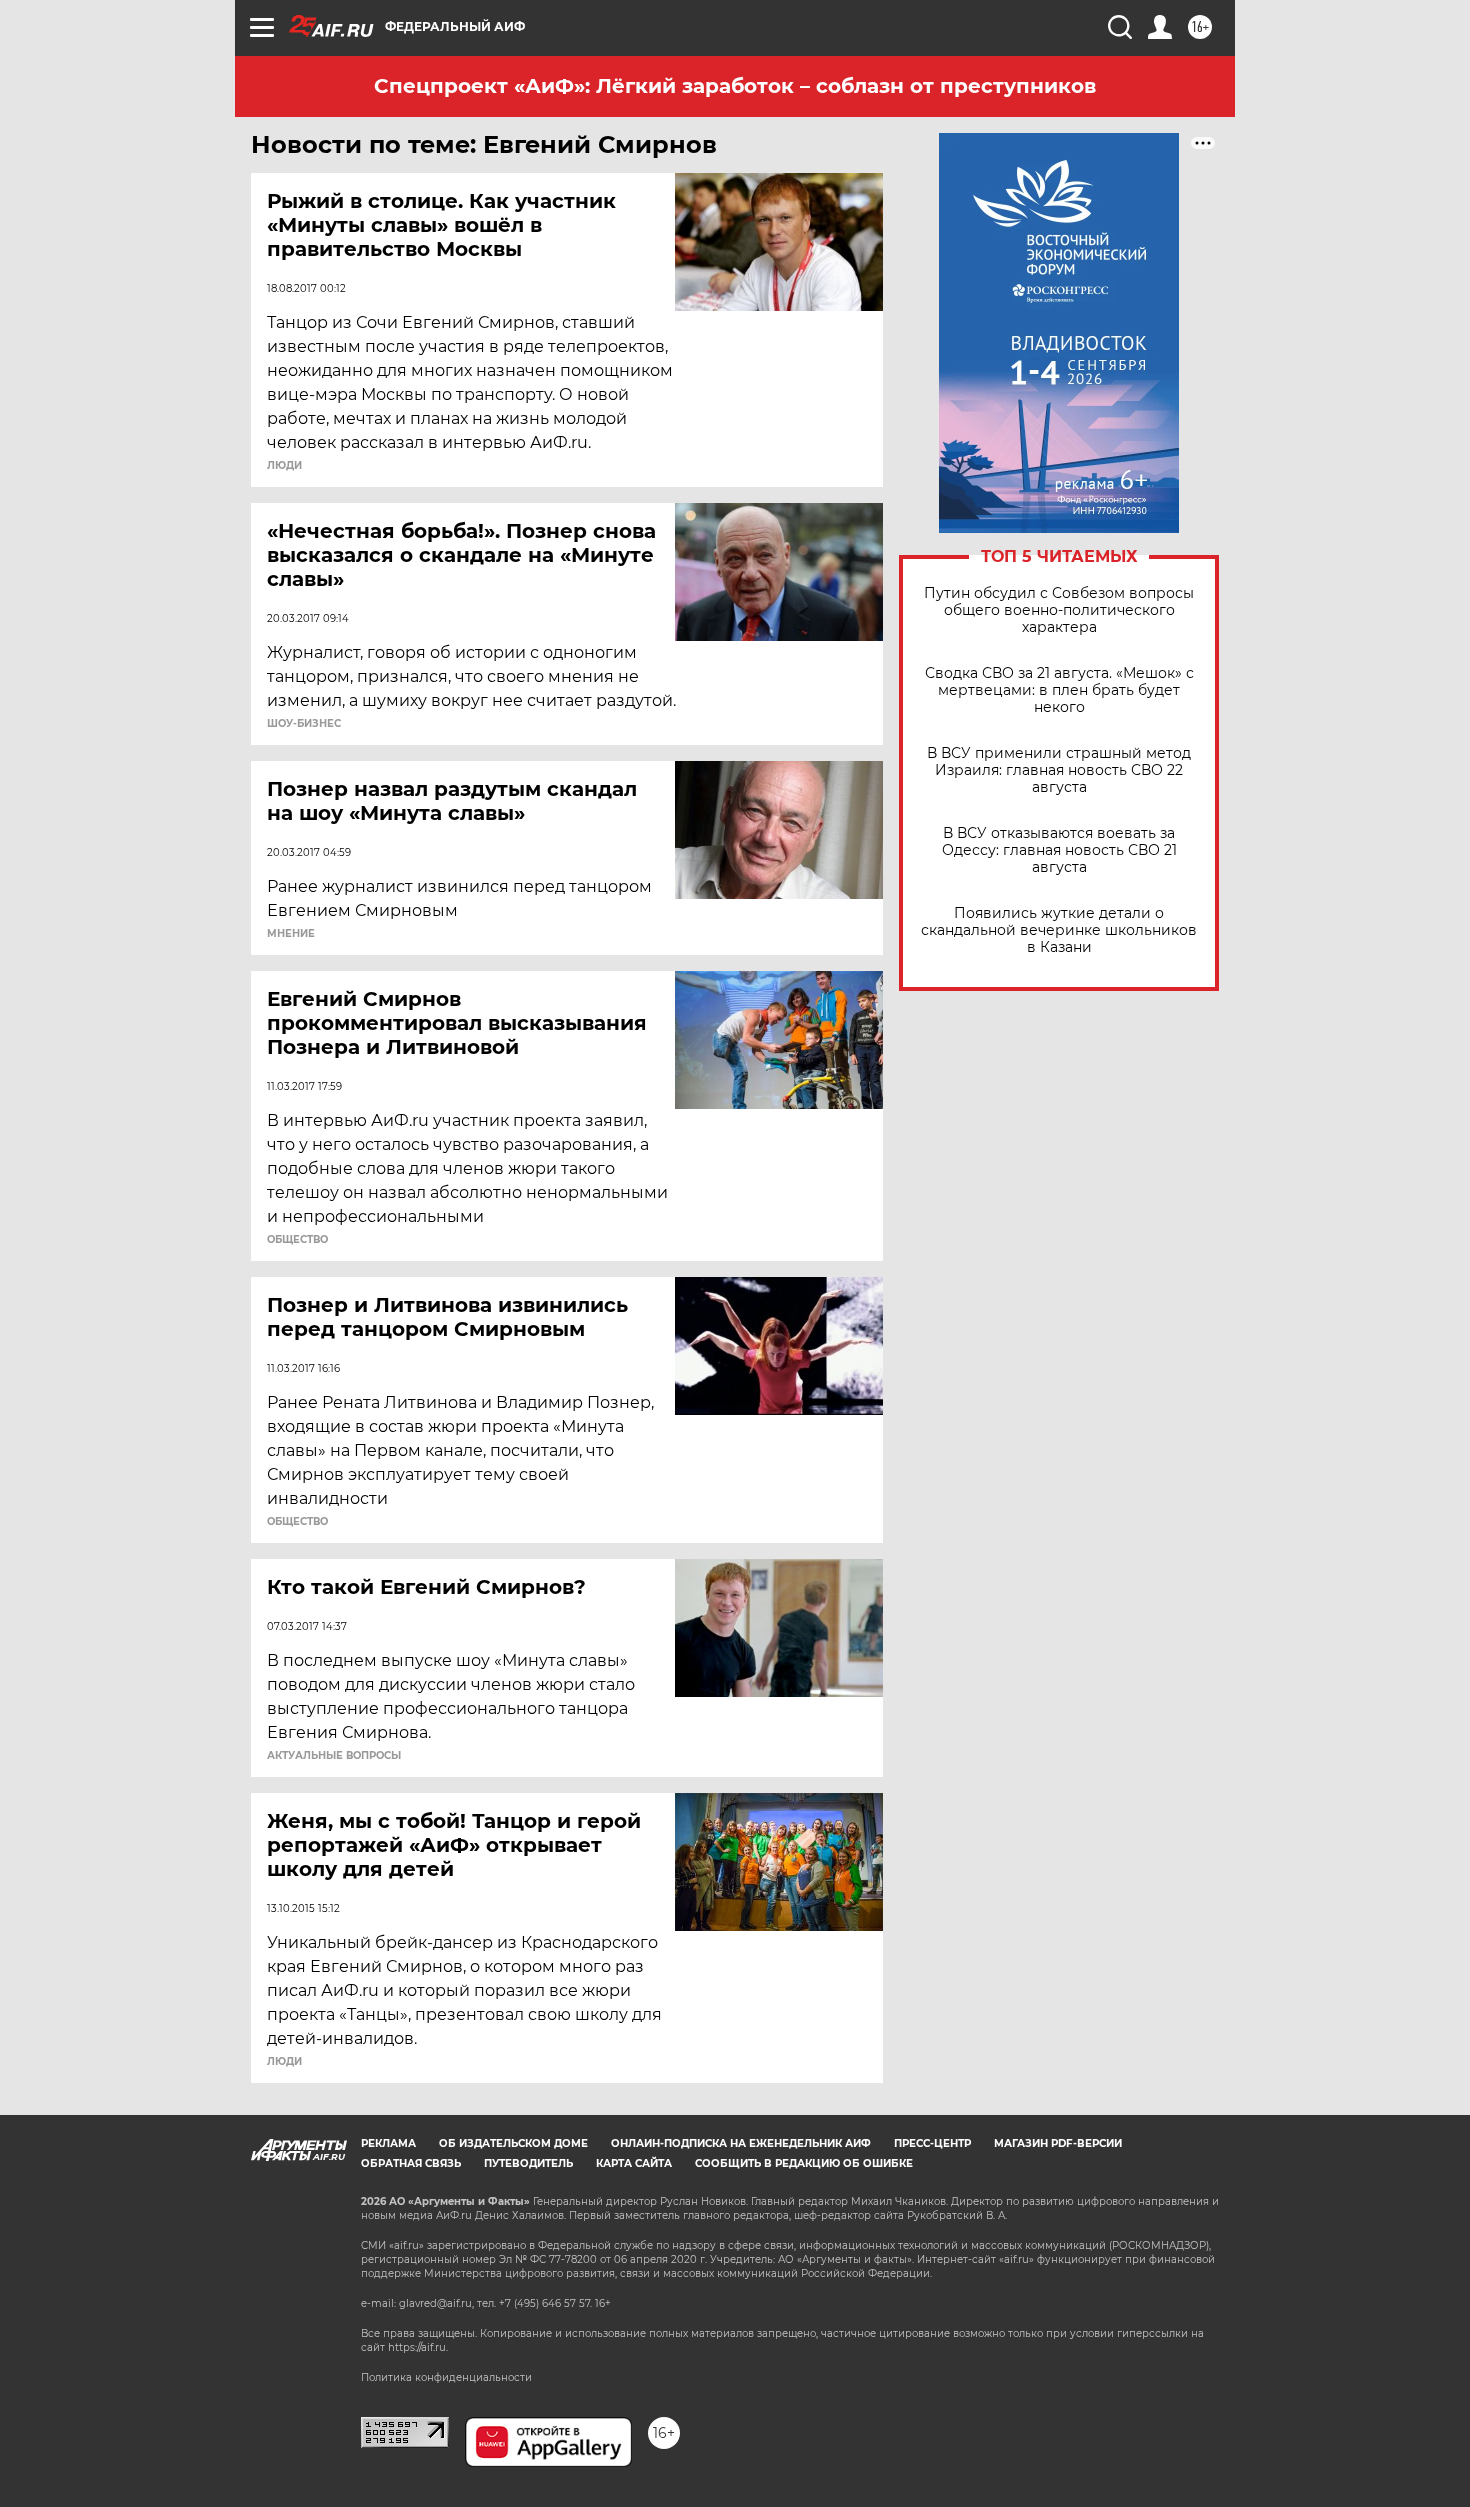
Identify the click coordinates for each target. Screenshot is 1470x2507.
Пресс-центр (932, 2143)
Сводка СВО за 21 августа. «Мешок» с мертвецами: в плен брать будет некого (1059, 690)
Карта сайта (634, 2163)
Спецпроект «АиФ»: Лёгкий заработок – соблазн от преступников (735, 86)
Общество (297, 1240)
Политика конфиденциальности (446, 2377)
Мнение (291, 934)
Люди (284, 466)
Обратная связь (411, 2163)
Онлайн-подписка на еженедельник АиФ (741, 2143)
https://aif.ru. (418, 2347)
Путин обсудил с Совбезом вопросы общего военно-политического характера (1059, 610)
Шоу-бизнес (304, 724)
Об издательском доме (513, 2143)
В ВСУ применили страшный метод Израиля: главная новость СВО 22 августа (1059, 770)
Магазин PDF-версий (1058, 2143)
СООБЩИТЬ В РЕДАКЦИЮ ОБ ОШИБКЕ (804, 2163)
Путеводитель (528, 2163)
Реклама (388, 2143)
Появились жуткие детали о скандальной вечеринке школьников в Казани (1059, 930)
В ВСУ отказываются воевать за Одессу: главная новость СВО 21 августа (1059, 850)
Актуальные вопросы (334, 1756)
